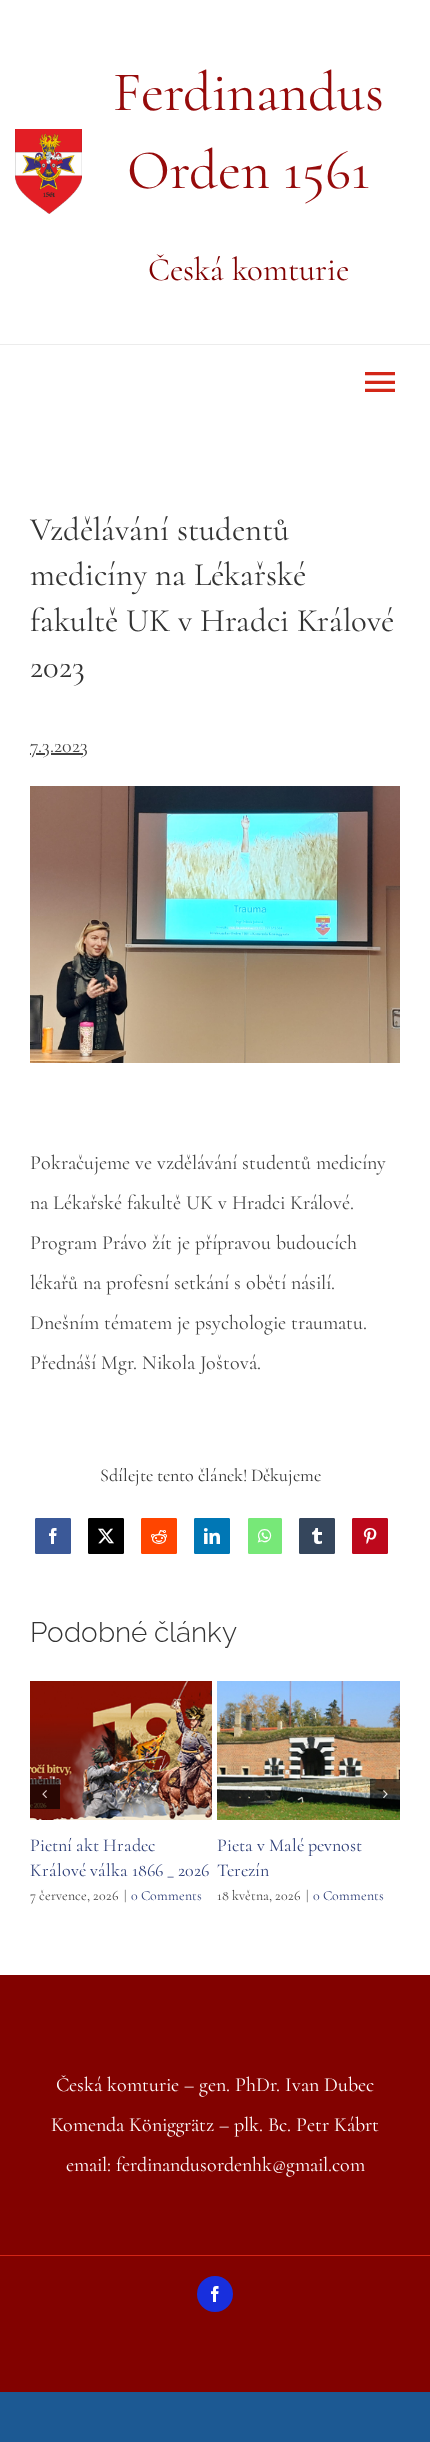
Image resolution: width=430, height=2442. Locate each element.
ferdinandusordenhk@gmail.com (240, 2165)
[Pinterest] (370, 1536)
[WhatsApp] (265, 1536)
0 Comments (166, 1895)
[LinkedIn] (212, 1536)
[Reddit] (159, 1536)
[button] (45, 1794)
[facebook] (215, 2294)
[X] (106, 1536)
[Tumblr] (317, 1536)
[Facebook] (53, 1536)
